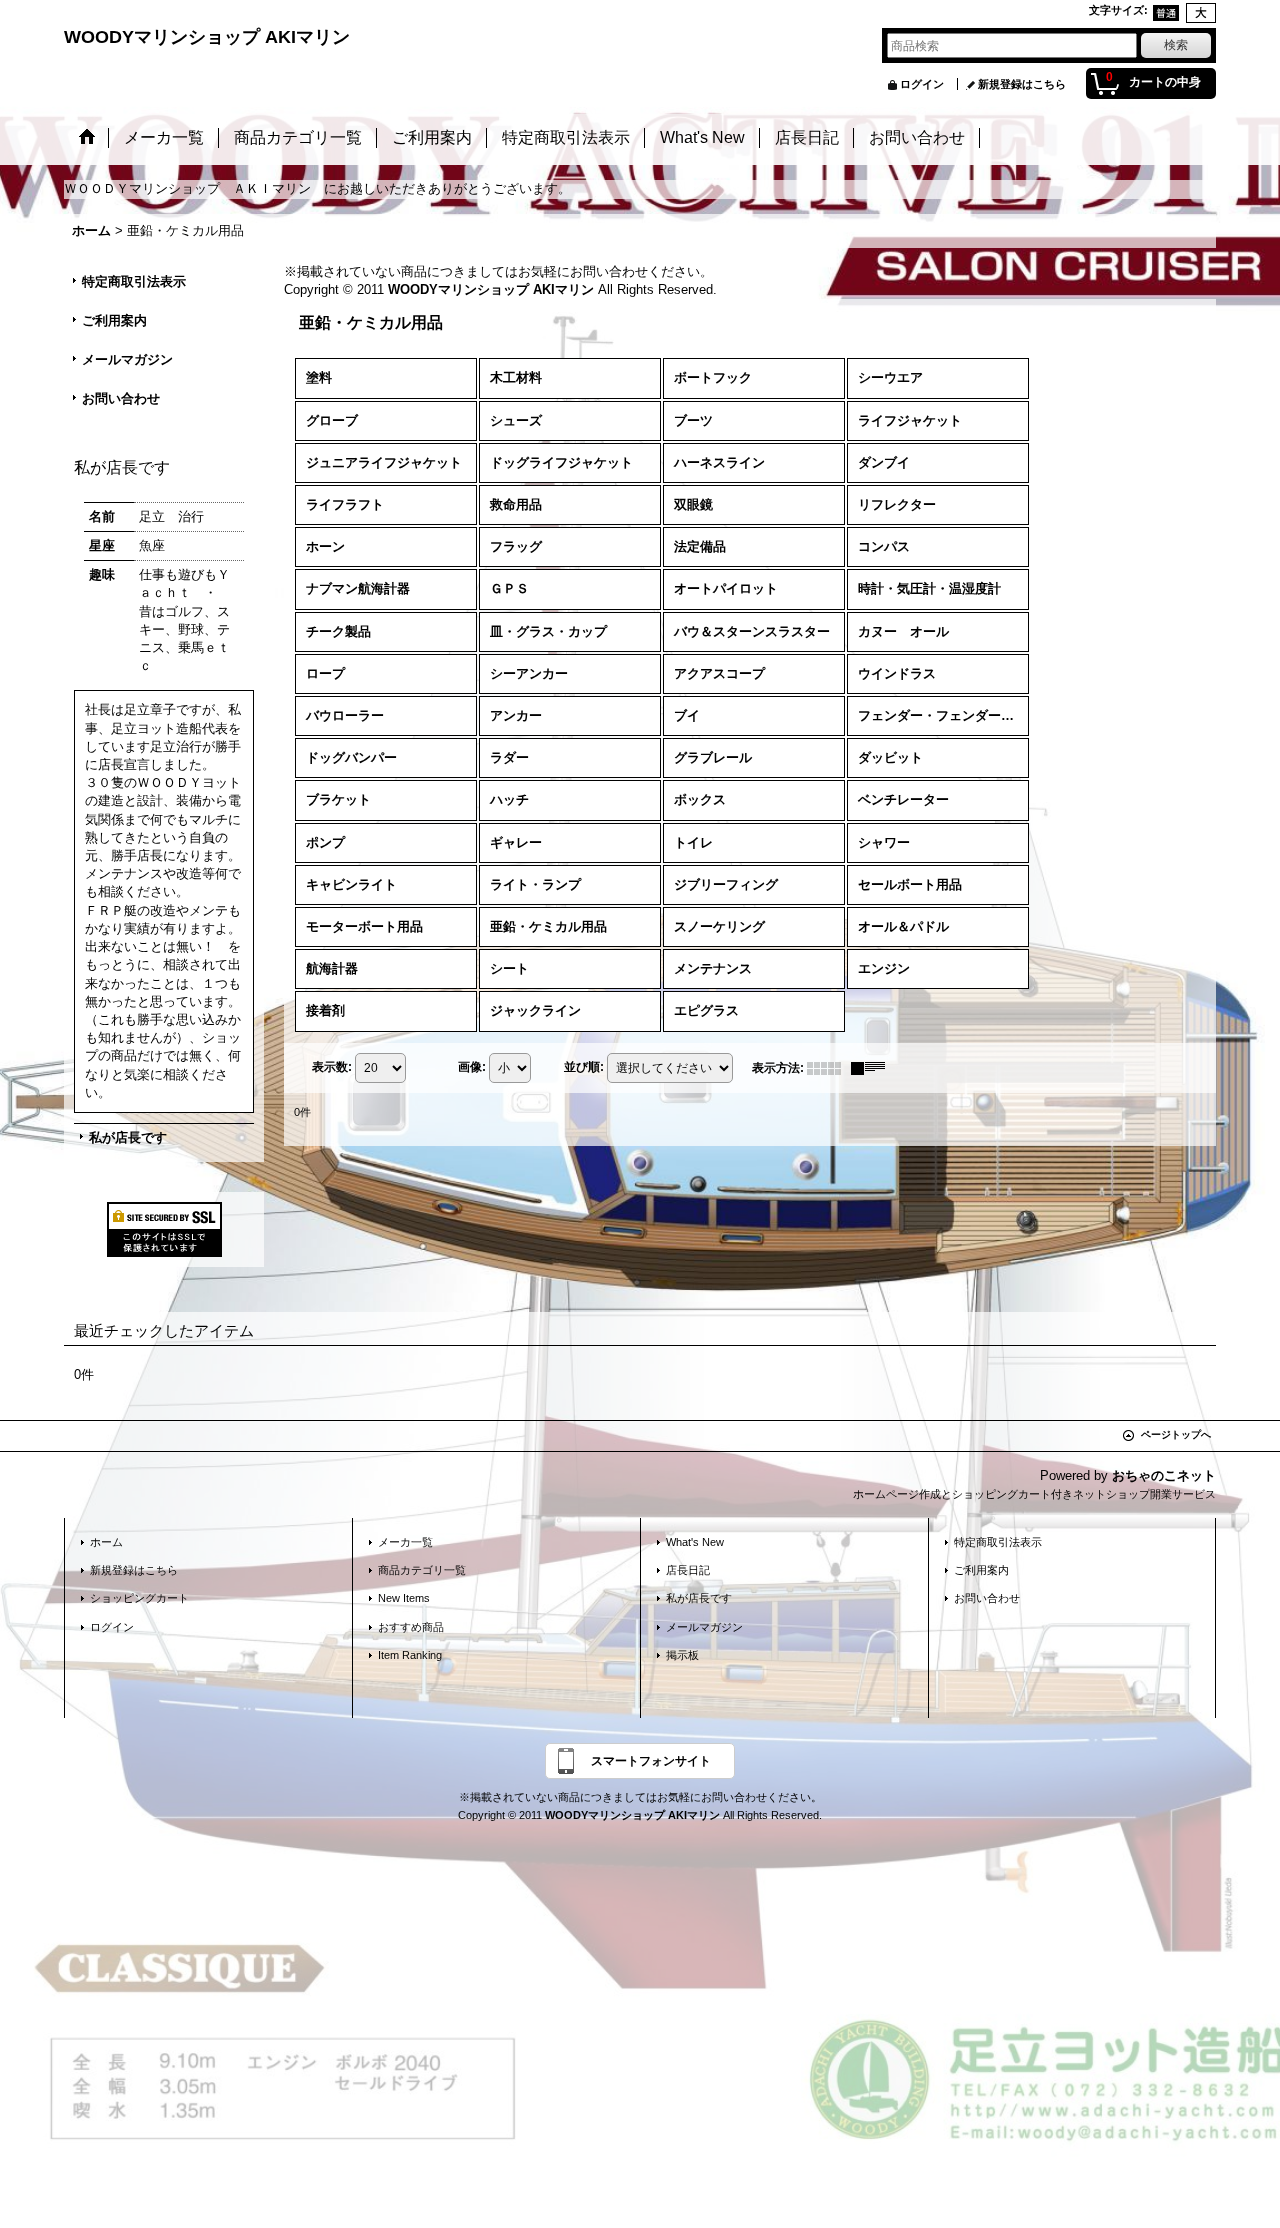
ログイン (922, 84)
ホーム (106, 1542)
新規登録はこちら (1022, 84)
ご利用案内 (114, 320)
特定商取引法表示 (134, 281)
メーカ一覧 (405, 1542)
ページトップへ (1176, 1434)
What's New (695, 1542)
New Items (404, 1598)
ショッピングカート (139, 1598)
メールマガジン (127, 359)
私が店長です (128, 1137)
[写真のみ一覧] (829, 1068)
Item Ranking (410, 1655)
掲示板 (682, 1655)
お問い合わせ (121, 398)
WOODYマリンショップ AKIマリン (207, 37)
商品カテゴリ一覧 (422, 1570)
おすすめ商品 (411, 1627)
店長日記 (688, 1570)
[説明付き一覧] (873, 1068)
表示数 (332, 1067)
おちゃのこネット (1164, 1475)
